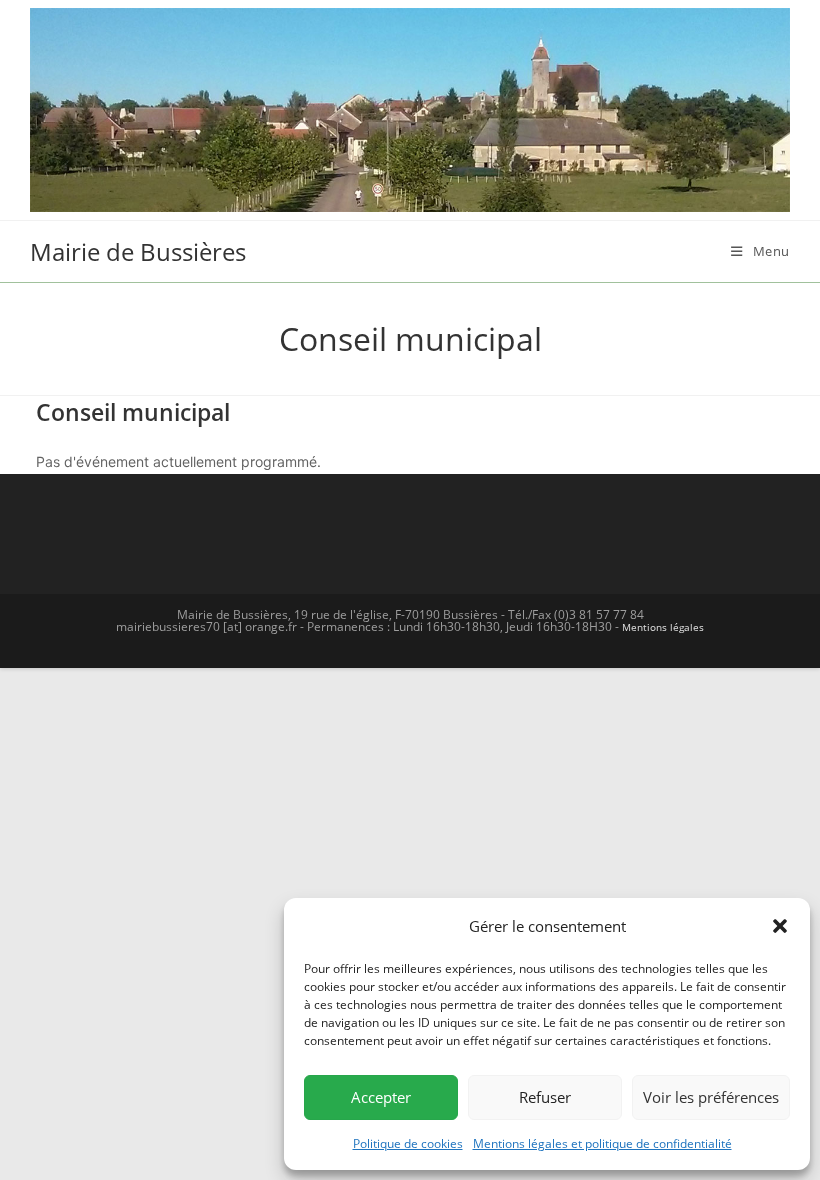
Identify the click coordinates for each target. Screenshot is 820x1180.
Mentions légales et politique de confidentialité (602, 1143)
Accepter (381, 1097)
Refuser (545, 1097)
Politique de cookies (408, 1143)
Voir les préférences (711, 1097)
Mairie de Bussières (138, 251)
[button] (780, 926)
